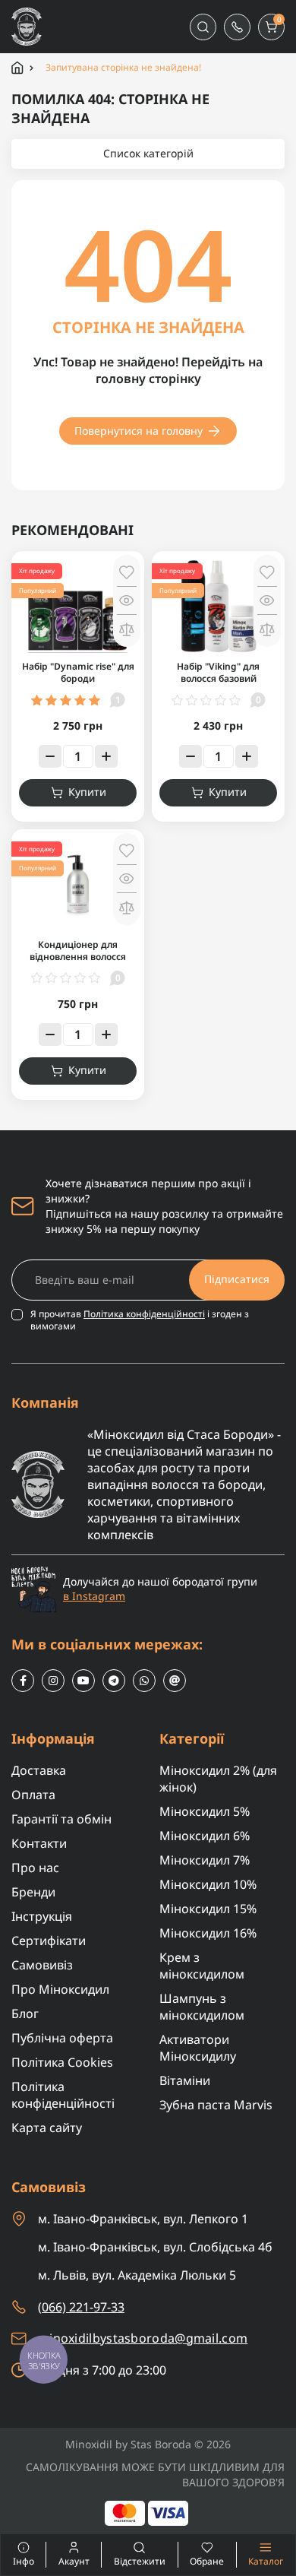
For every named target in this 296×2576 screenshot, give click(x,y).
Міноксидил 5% (205, 1811)
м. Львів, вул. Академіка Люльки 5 (137, 2275)
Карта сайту (47, 2128)
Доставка (39, 1770)
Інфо (17, 2555)
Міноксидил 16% (208, 1933)
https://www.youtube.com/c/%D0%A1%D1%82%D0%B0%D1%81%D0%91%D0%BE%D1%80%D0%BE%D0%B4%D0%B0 (83, 1681)
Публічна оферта (62, 2038)
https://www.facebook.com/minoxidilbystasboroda (23, 1681)
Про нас (35, 1868)
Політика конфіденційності (144, 1314)
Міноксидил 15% (208, 1909)
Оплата (33, 1795)
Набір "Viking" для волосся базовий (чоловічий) (218, 678)
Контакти (39, 1843)
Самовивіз (42, 1965)
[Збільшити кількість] (106, 756)
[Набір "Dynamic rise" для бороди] (78, 605)
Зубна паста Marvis (216, 2105)
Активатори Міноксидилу (198, 2048)
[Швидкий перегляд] (127, 600)
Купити (87, 792)
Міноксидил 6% (205, 1836)
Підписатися (237, 1279)
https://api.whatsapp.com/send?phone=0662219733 (144, 1681)
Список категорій (148, 153)
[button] (237, 27)
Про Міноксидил (60, 1989)
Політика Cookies (62, 2062)
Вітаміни (185, 2080)
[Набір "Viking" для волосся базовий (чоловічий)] (218, 605)
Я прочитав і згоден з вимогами (140, 1320)
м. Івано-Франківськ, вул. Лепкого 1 (143, 2219)
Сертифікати (49, 1941)
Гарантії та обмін (61, 1819)
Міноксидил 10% (208, 1884)
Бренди (33, 1892)
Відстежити (140, 2561)
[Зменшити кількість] (50, 756)
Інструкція (42, 1916)
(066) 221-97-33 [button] (81, 2307)
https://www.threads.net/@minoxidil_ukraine (175, 1681)
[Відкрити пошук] (203, 27)
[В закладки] (127, 572)
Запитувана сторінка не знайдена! (123, 68)
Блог (25, 2014)
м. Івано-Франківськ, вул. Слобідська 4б (155, 2247)
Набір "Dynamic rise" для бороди (78, 672)
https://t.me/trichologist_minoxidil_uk (114, 1681)
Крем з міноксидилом (202, 1966)
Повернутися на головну (139, 431)
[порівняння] (127, 629)
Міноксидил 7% (205, 1860)
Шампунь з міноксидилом (202, 2007)
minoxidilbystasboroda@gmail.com (143, 2338)
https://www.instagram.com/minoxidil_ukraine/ (53, 1681)
